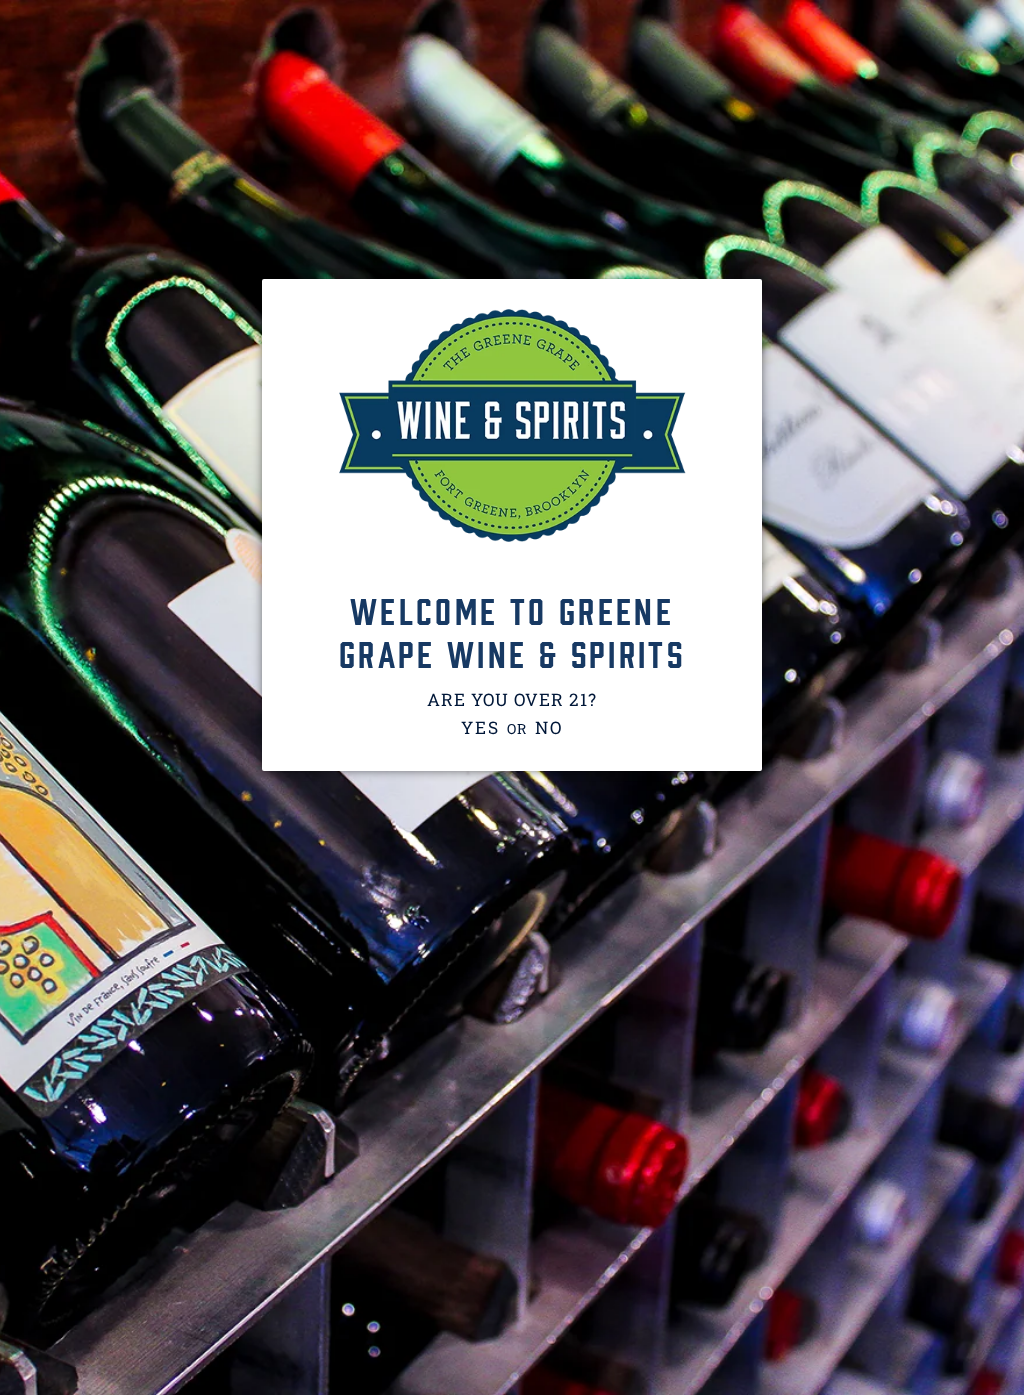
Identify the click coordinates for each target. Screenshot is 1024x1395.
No (548, 727)
